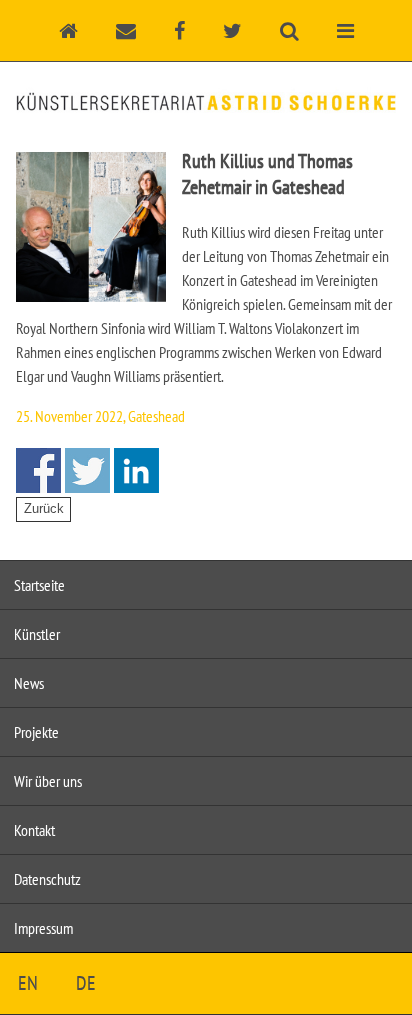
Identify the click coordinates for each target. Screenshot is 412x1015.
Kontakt (34, 830)
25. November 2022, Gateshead (100, 416)
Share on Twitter (87, 470)
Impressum (43, 928)
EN (28, 983)
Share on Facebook (38, 470)
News (29, 683)
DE (86, 983)
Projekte (36, 732)
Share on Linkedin (136, 470)
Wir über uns (48, 781)
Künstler (37, 634)
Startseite (39, 585)
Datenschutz (47, 879)
